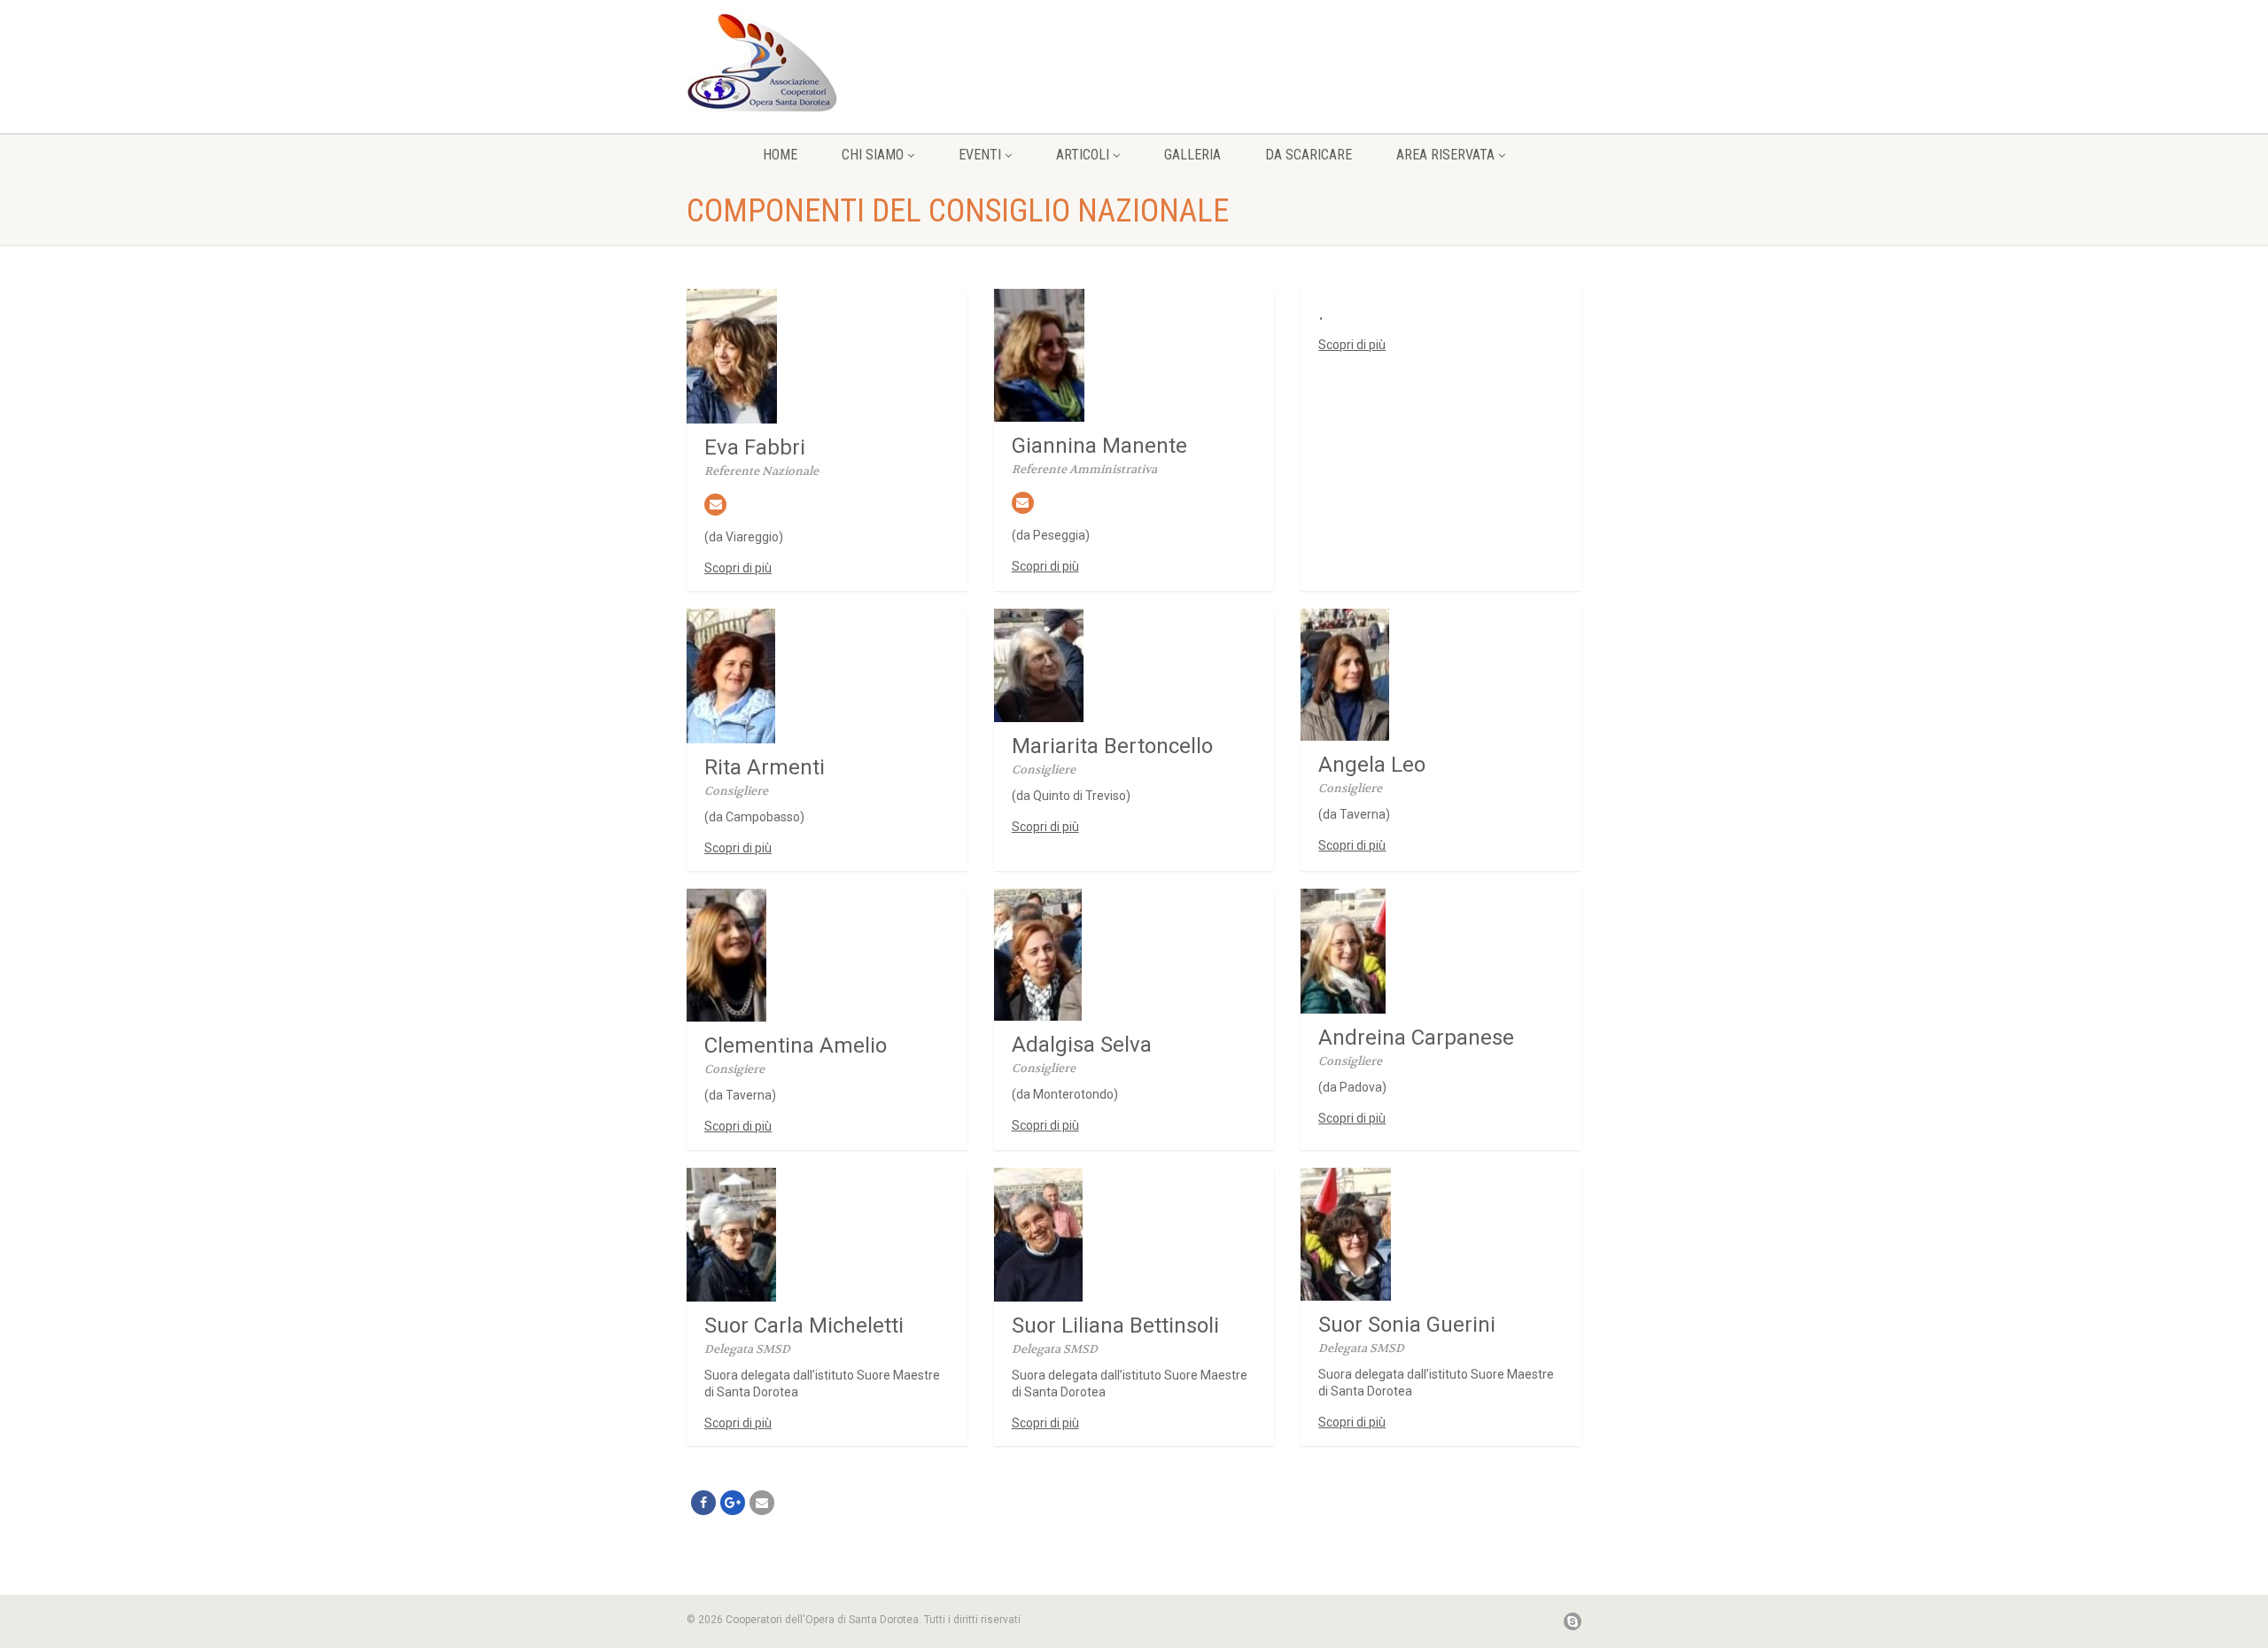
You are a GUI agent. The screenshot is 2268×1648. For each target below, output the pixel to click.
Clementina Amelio (796, 1046)
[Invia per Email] (762, 1503)
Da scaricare (1309, 155)
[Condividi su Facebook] (703, 1503)
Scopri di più (738, 568)
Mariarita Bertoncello (1112, 746)
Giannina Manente (1099, 446)
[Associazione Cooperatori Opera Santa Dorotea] (827, 62)
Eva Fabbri (755, 447)
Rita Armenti (765, 767)
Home (780, 155)
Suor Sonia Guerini (1407, 1325)
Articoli (1083, 155)
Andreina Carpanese (1416, 1038)
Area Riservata (1445, 155)
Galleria (1192, 155)
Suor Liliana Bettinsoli (1115, 1325)
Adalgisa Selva (1082, 1045)
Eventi (980, 155)
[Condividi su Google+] (733, 1503)
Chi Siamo (873, 155)
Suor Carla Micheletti (804, 1325)
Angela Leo (1372, 765)
